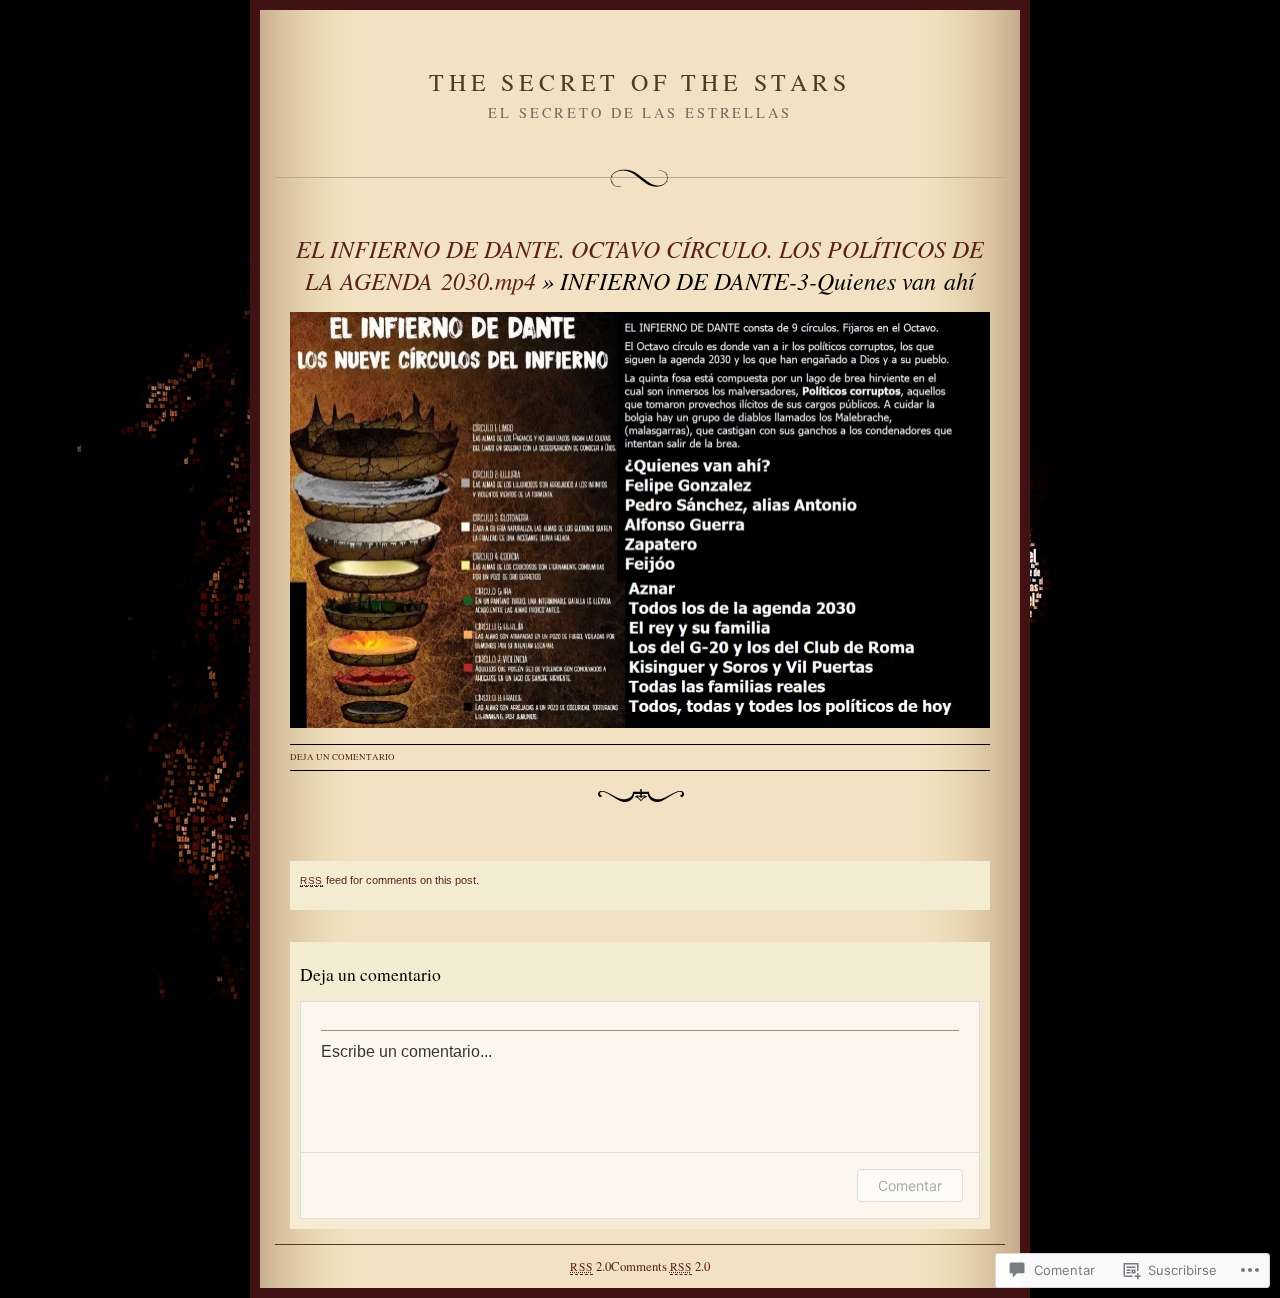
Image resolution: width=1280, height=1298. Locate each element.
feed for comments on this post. (389, 880)
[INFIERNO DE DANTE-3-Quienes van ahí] (640, 520)
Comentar (910, 1185)
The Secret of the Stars (639, 82)
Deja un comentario (342, 757)
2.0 (590, 1266)
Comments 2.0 (660, 1266)
